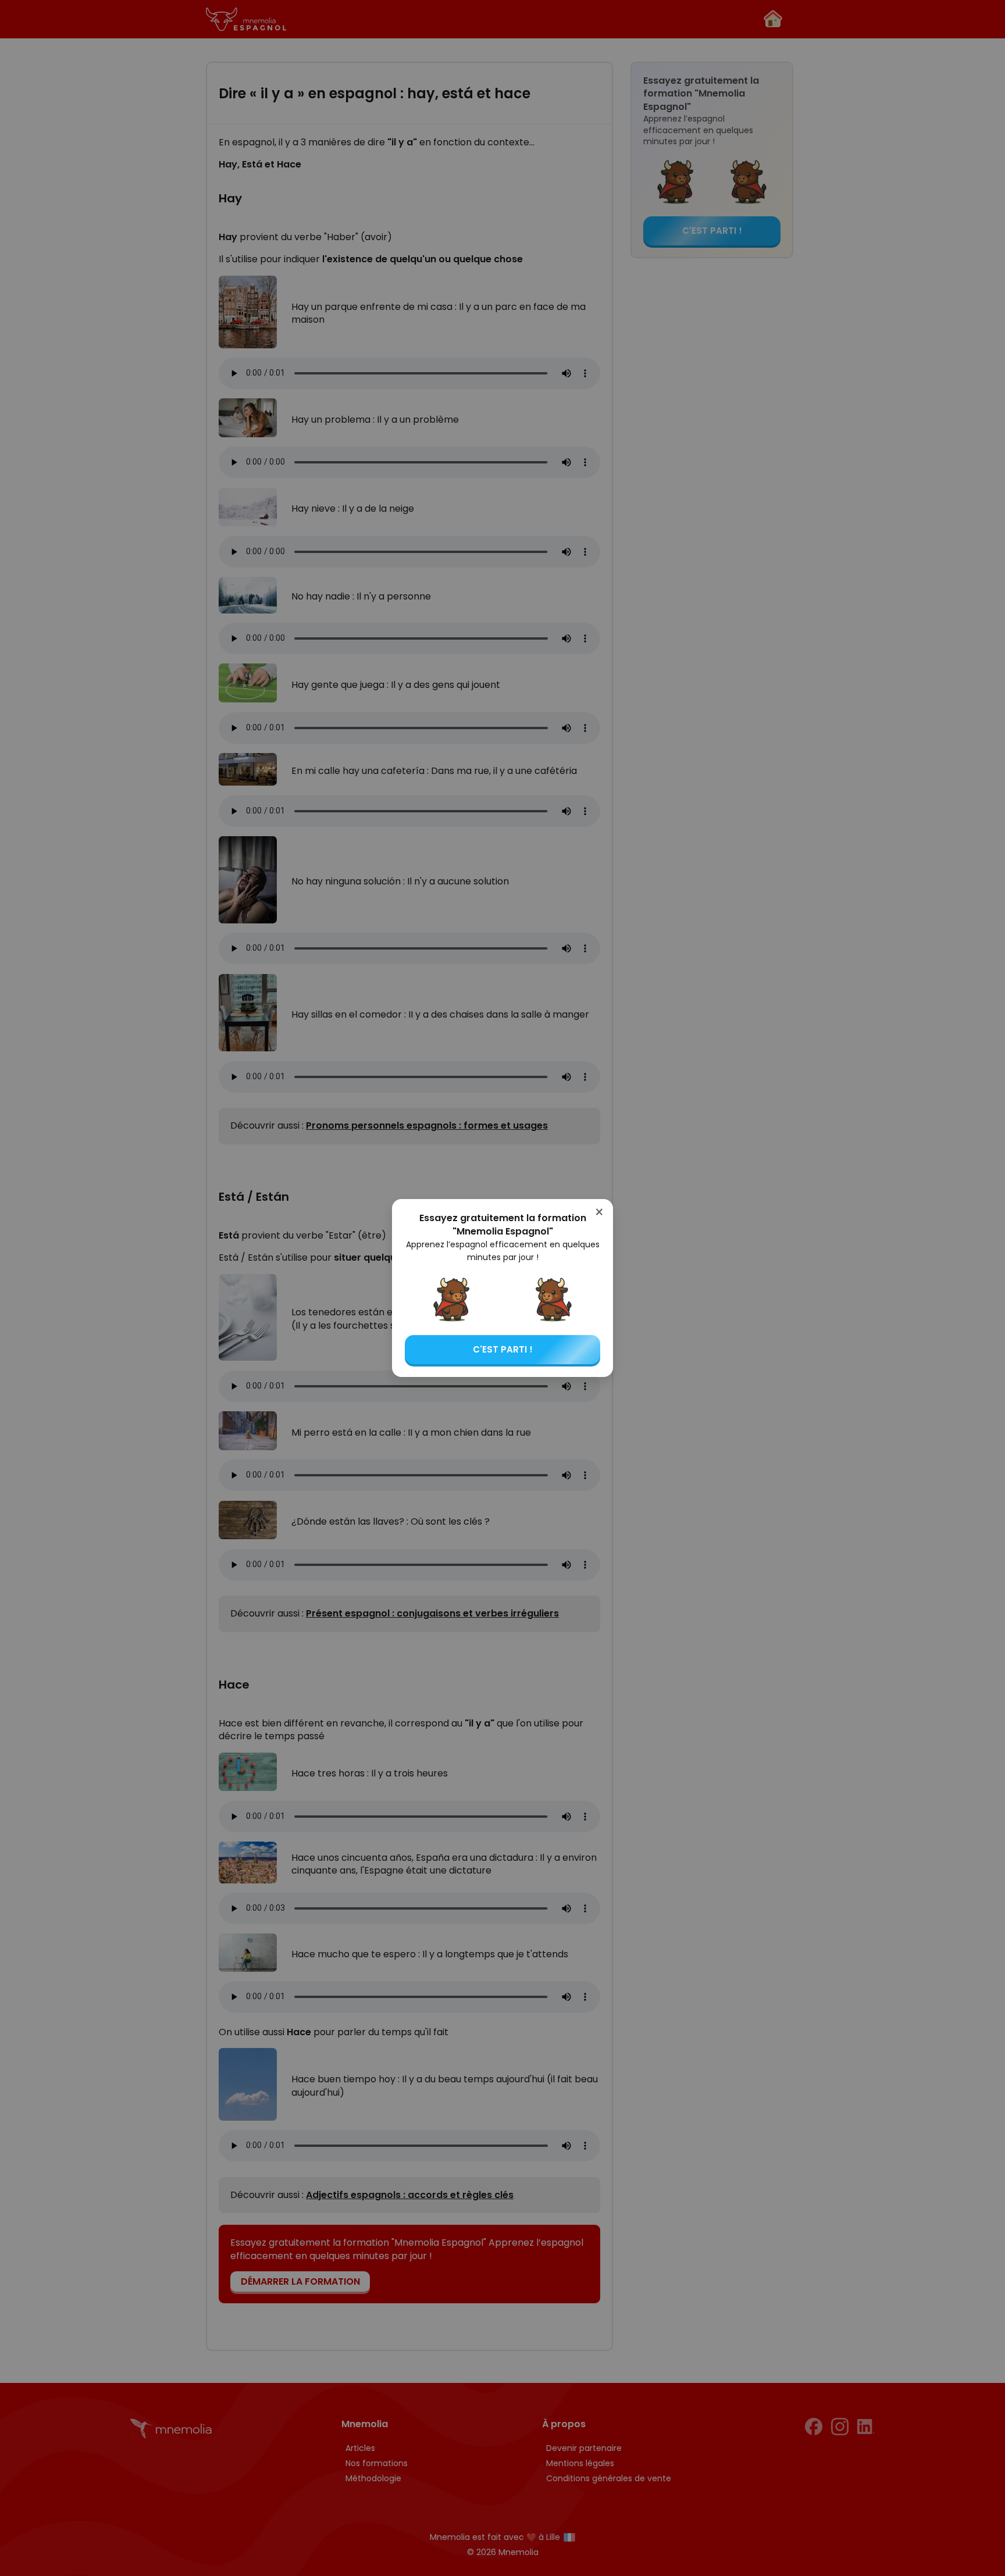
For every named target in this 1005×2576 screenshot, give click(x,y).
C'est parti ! (503, 1349)
